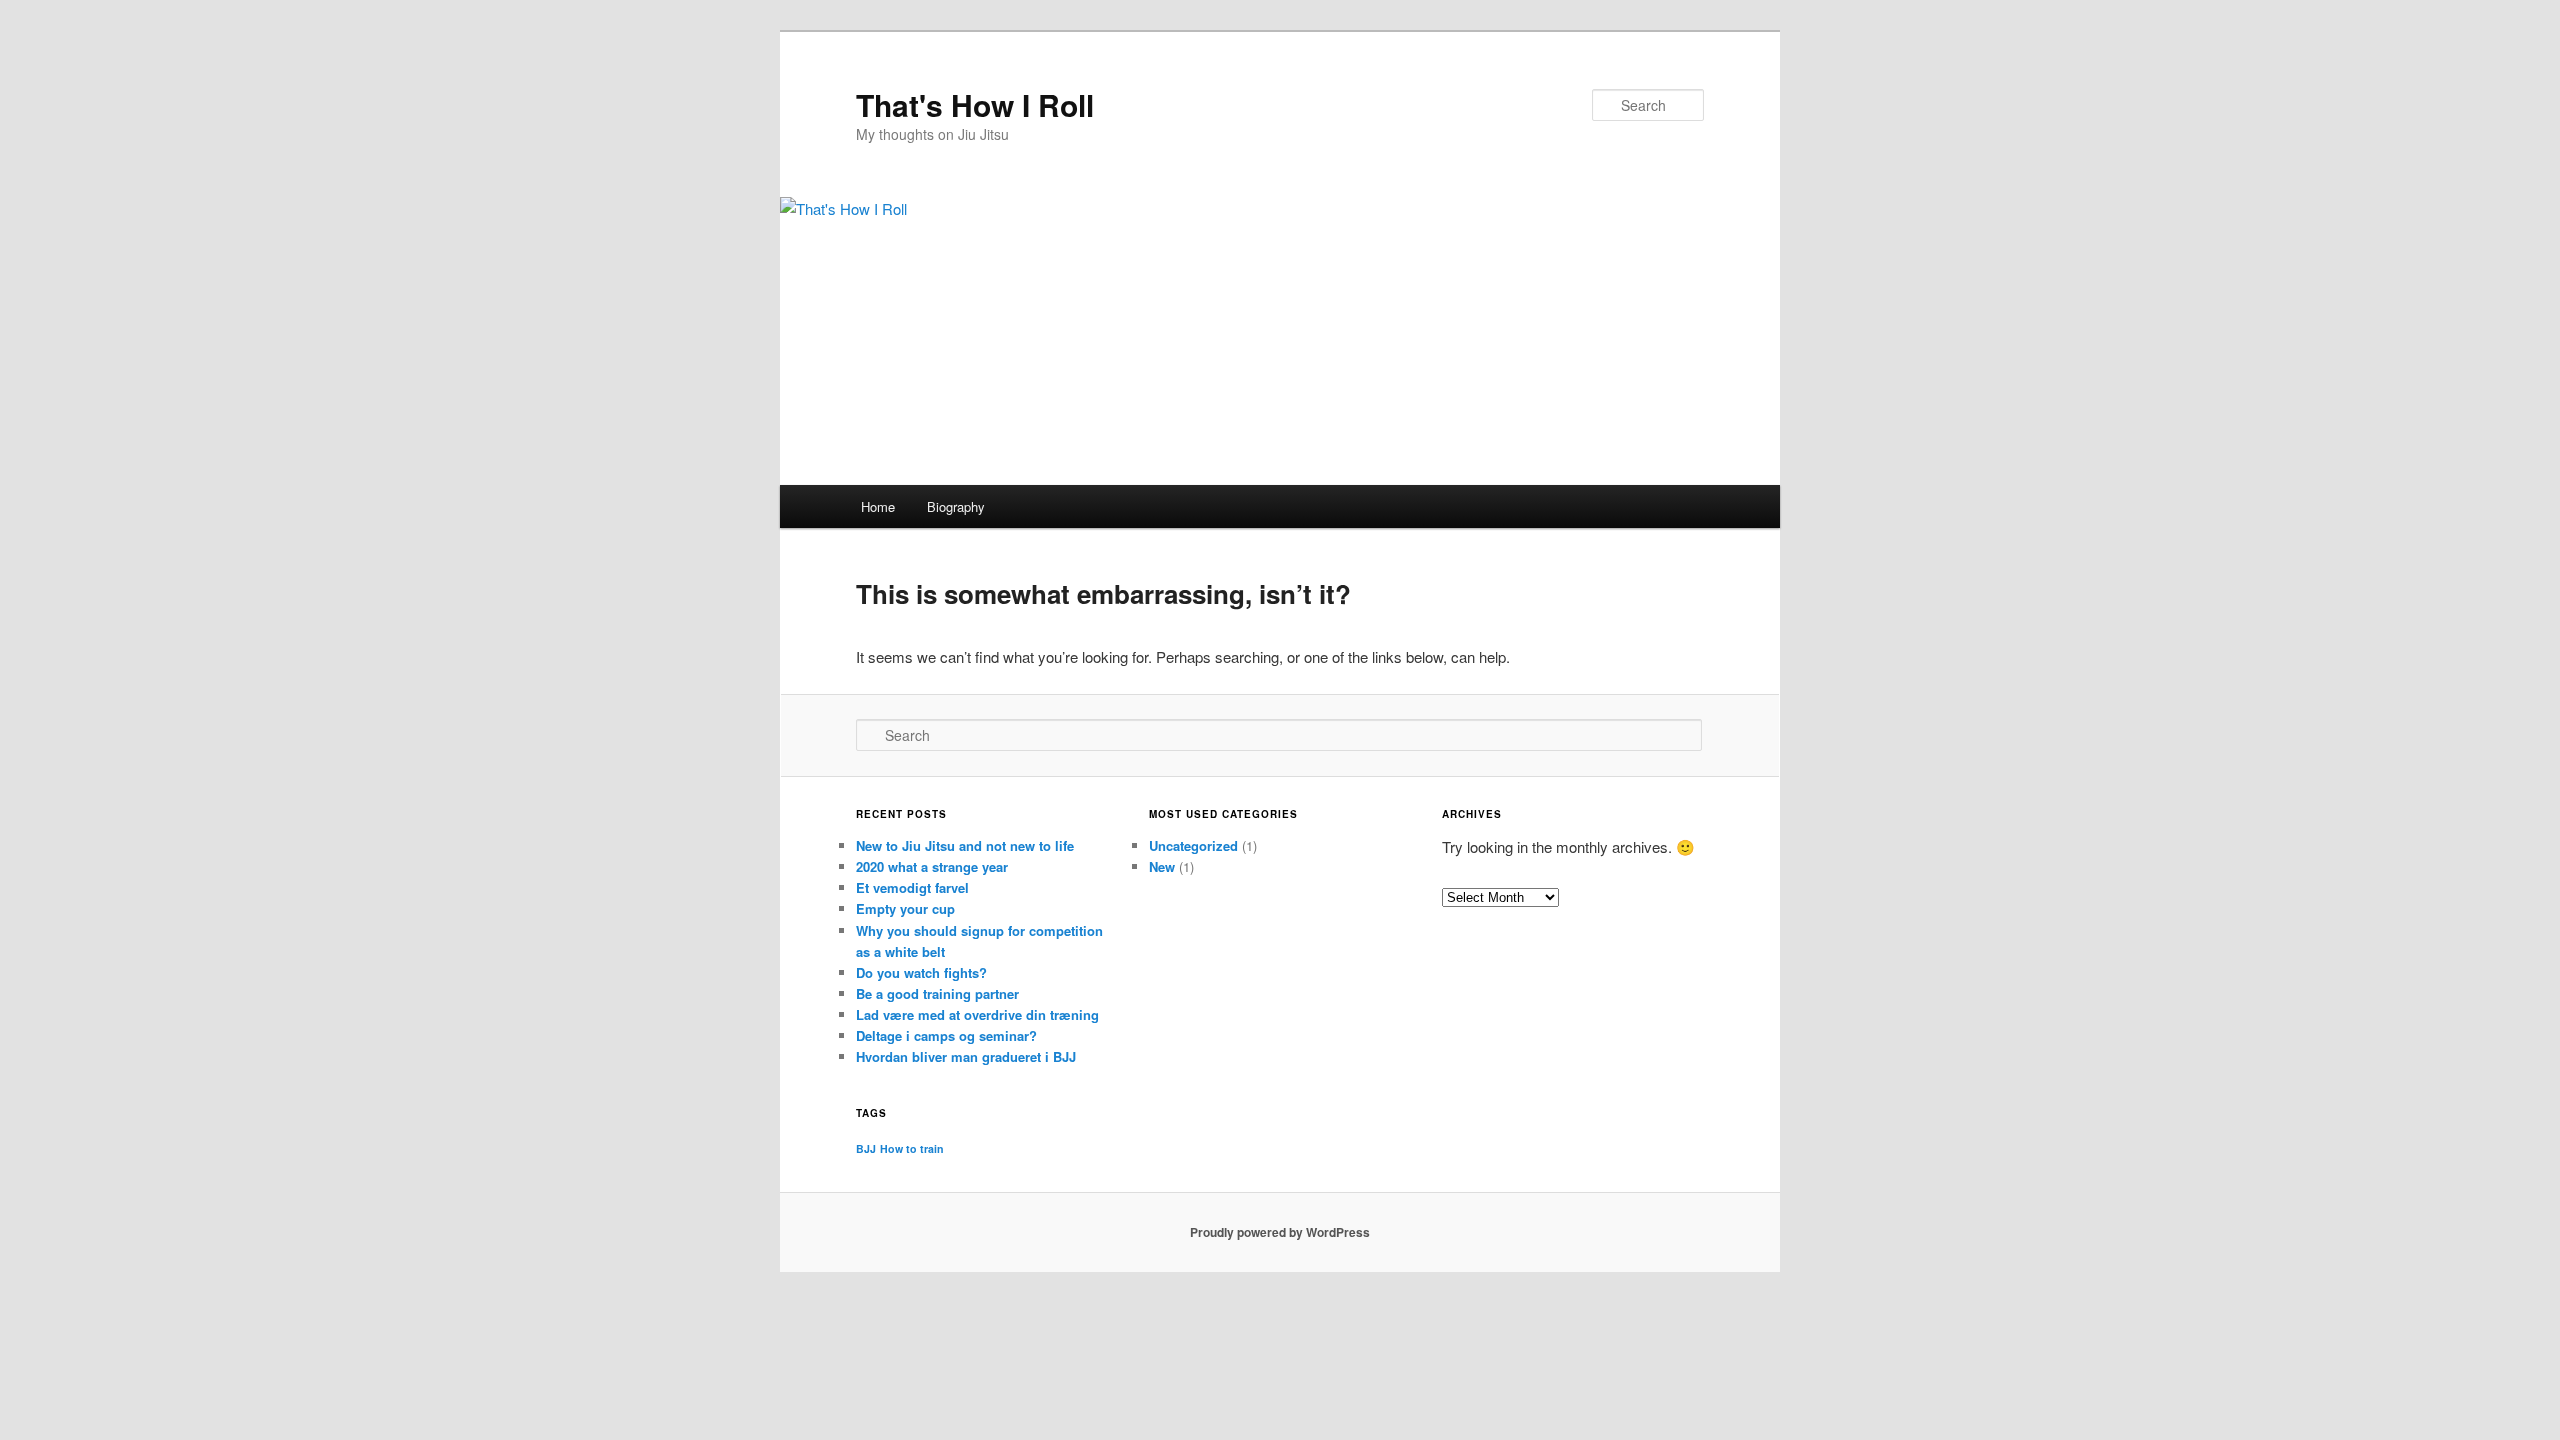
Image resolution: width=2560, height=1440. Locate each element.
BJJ (866, 1148)
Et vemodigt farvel (912, 887)
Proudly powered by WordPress (1280, 1232)
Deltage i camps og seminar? (946, 1035)
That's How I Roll (975, 104)
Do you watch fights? (921, 972)
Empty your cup (905, 908)
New (1162, 866)
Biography (956, 506)
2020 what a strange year (932, 866)
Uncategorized (1193, 845)
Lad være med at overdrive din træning (977, 1014)
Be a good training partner (937, 993)
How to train (912, 1148)
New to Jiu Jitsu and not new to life (965, 845)
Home (878, 506)
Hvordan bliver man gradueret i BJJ (966, 1056)
